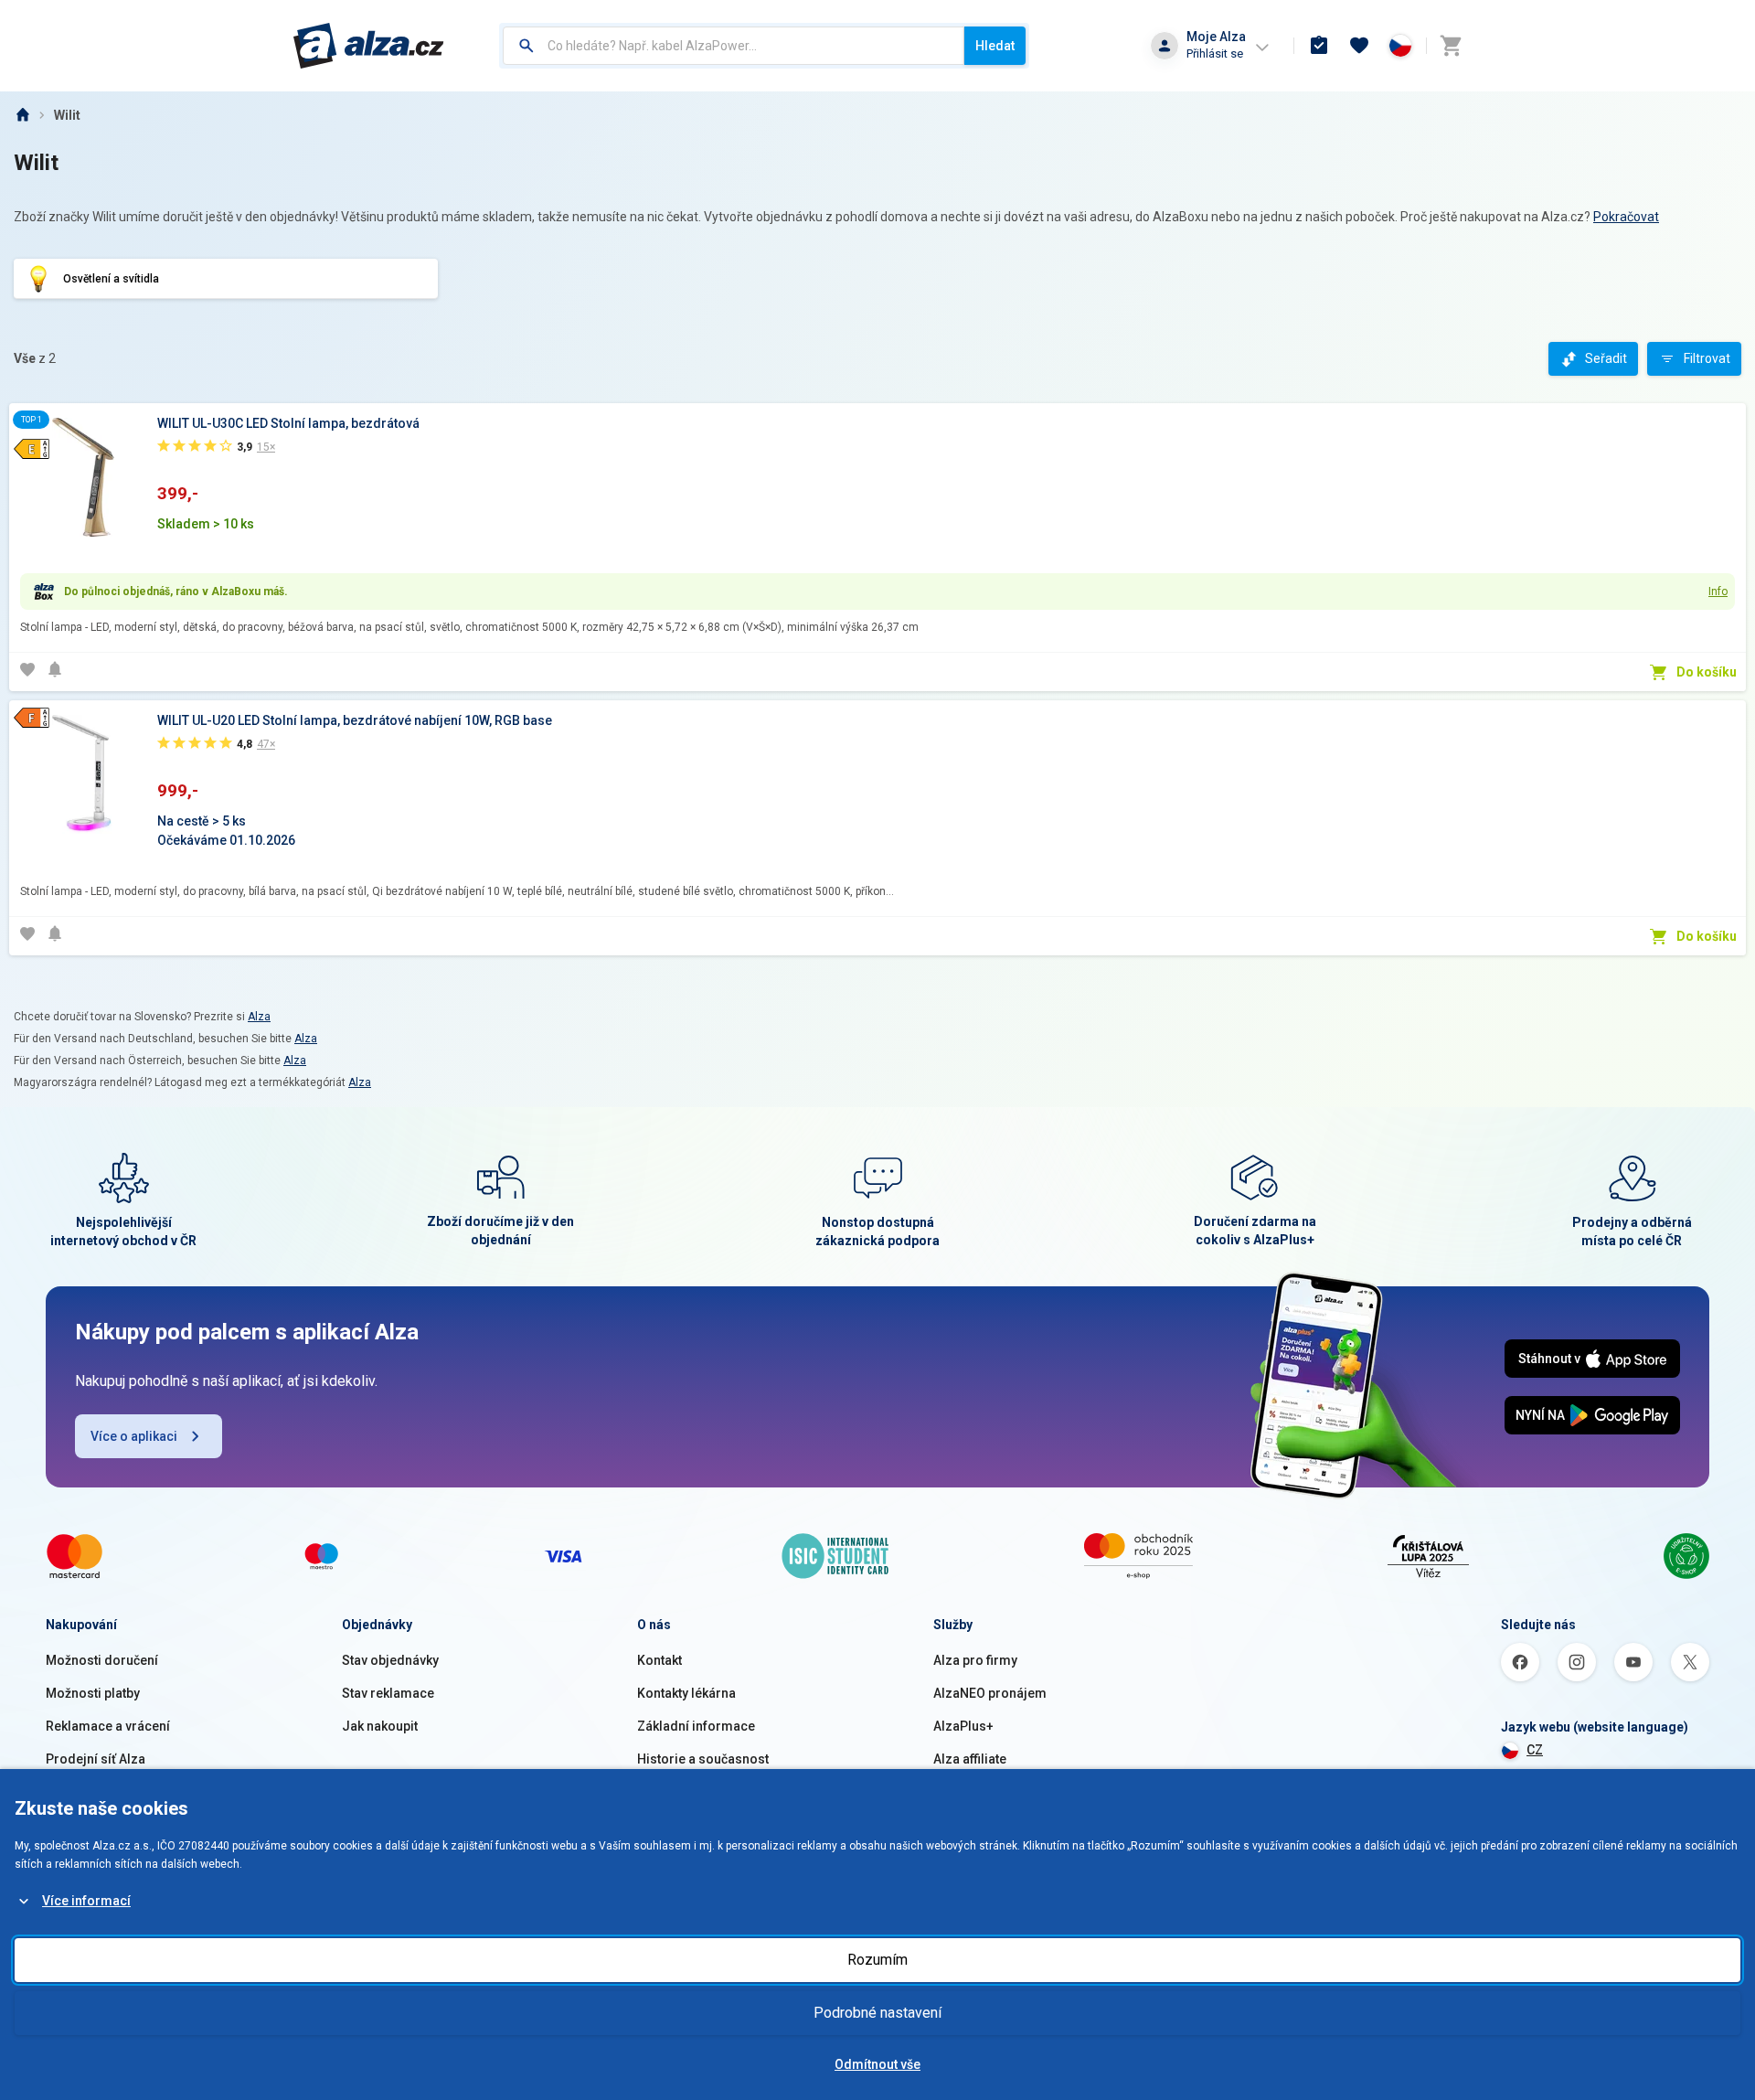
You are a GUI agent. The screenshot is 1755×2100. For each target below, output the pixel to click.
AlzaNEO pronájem (990, 1693)
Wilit (67, 115)
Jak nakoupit (380, 1726)
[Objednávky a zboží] (1319, 46)
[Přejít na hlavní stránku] (369, 46)
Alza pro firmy (975, 1660)
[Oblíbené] (1359, 46)
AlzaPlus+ (963, 1726)
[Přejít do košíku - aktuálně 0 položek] (1451, 46)
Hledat (995, 46)
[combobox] (734, 46)
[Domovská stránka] (22, 115)
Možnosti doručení (102, 1660)
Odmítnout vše (877, 2064)
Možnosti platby (93, 1693)
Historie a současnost (703, 1759)
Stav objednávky (390, 1660)
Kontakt (659, 1660)
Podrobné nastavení (877, 2013)
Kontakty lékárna (686, 1693)
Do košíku (1707, 672)
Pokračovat (1626, 217)
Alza (259, 1017)
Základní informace (696, 1726)
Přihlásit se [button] (1215, 53)
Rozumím (877, 1960)
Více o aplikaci (134, 1436)
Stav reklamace (388, 1693)
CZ (1535, 1750)
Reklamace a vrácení (108, 1726)
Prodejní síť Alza (96, 1759)
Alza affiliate (970, 1759)
